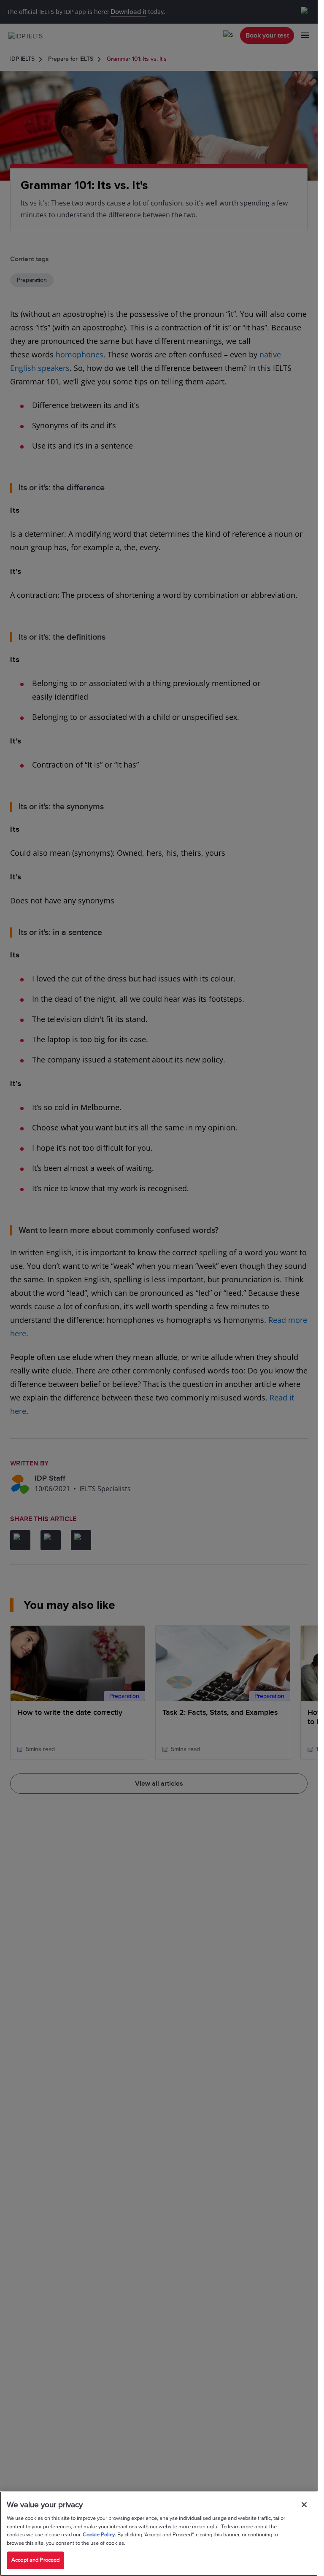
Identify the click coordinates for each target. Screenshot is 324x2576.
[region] (159, 2534)
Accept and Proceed (35, 2560)
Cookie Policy (99, 2535)
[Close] (304, 2505)
